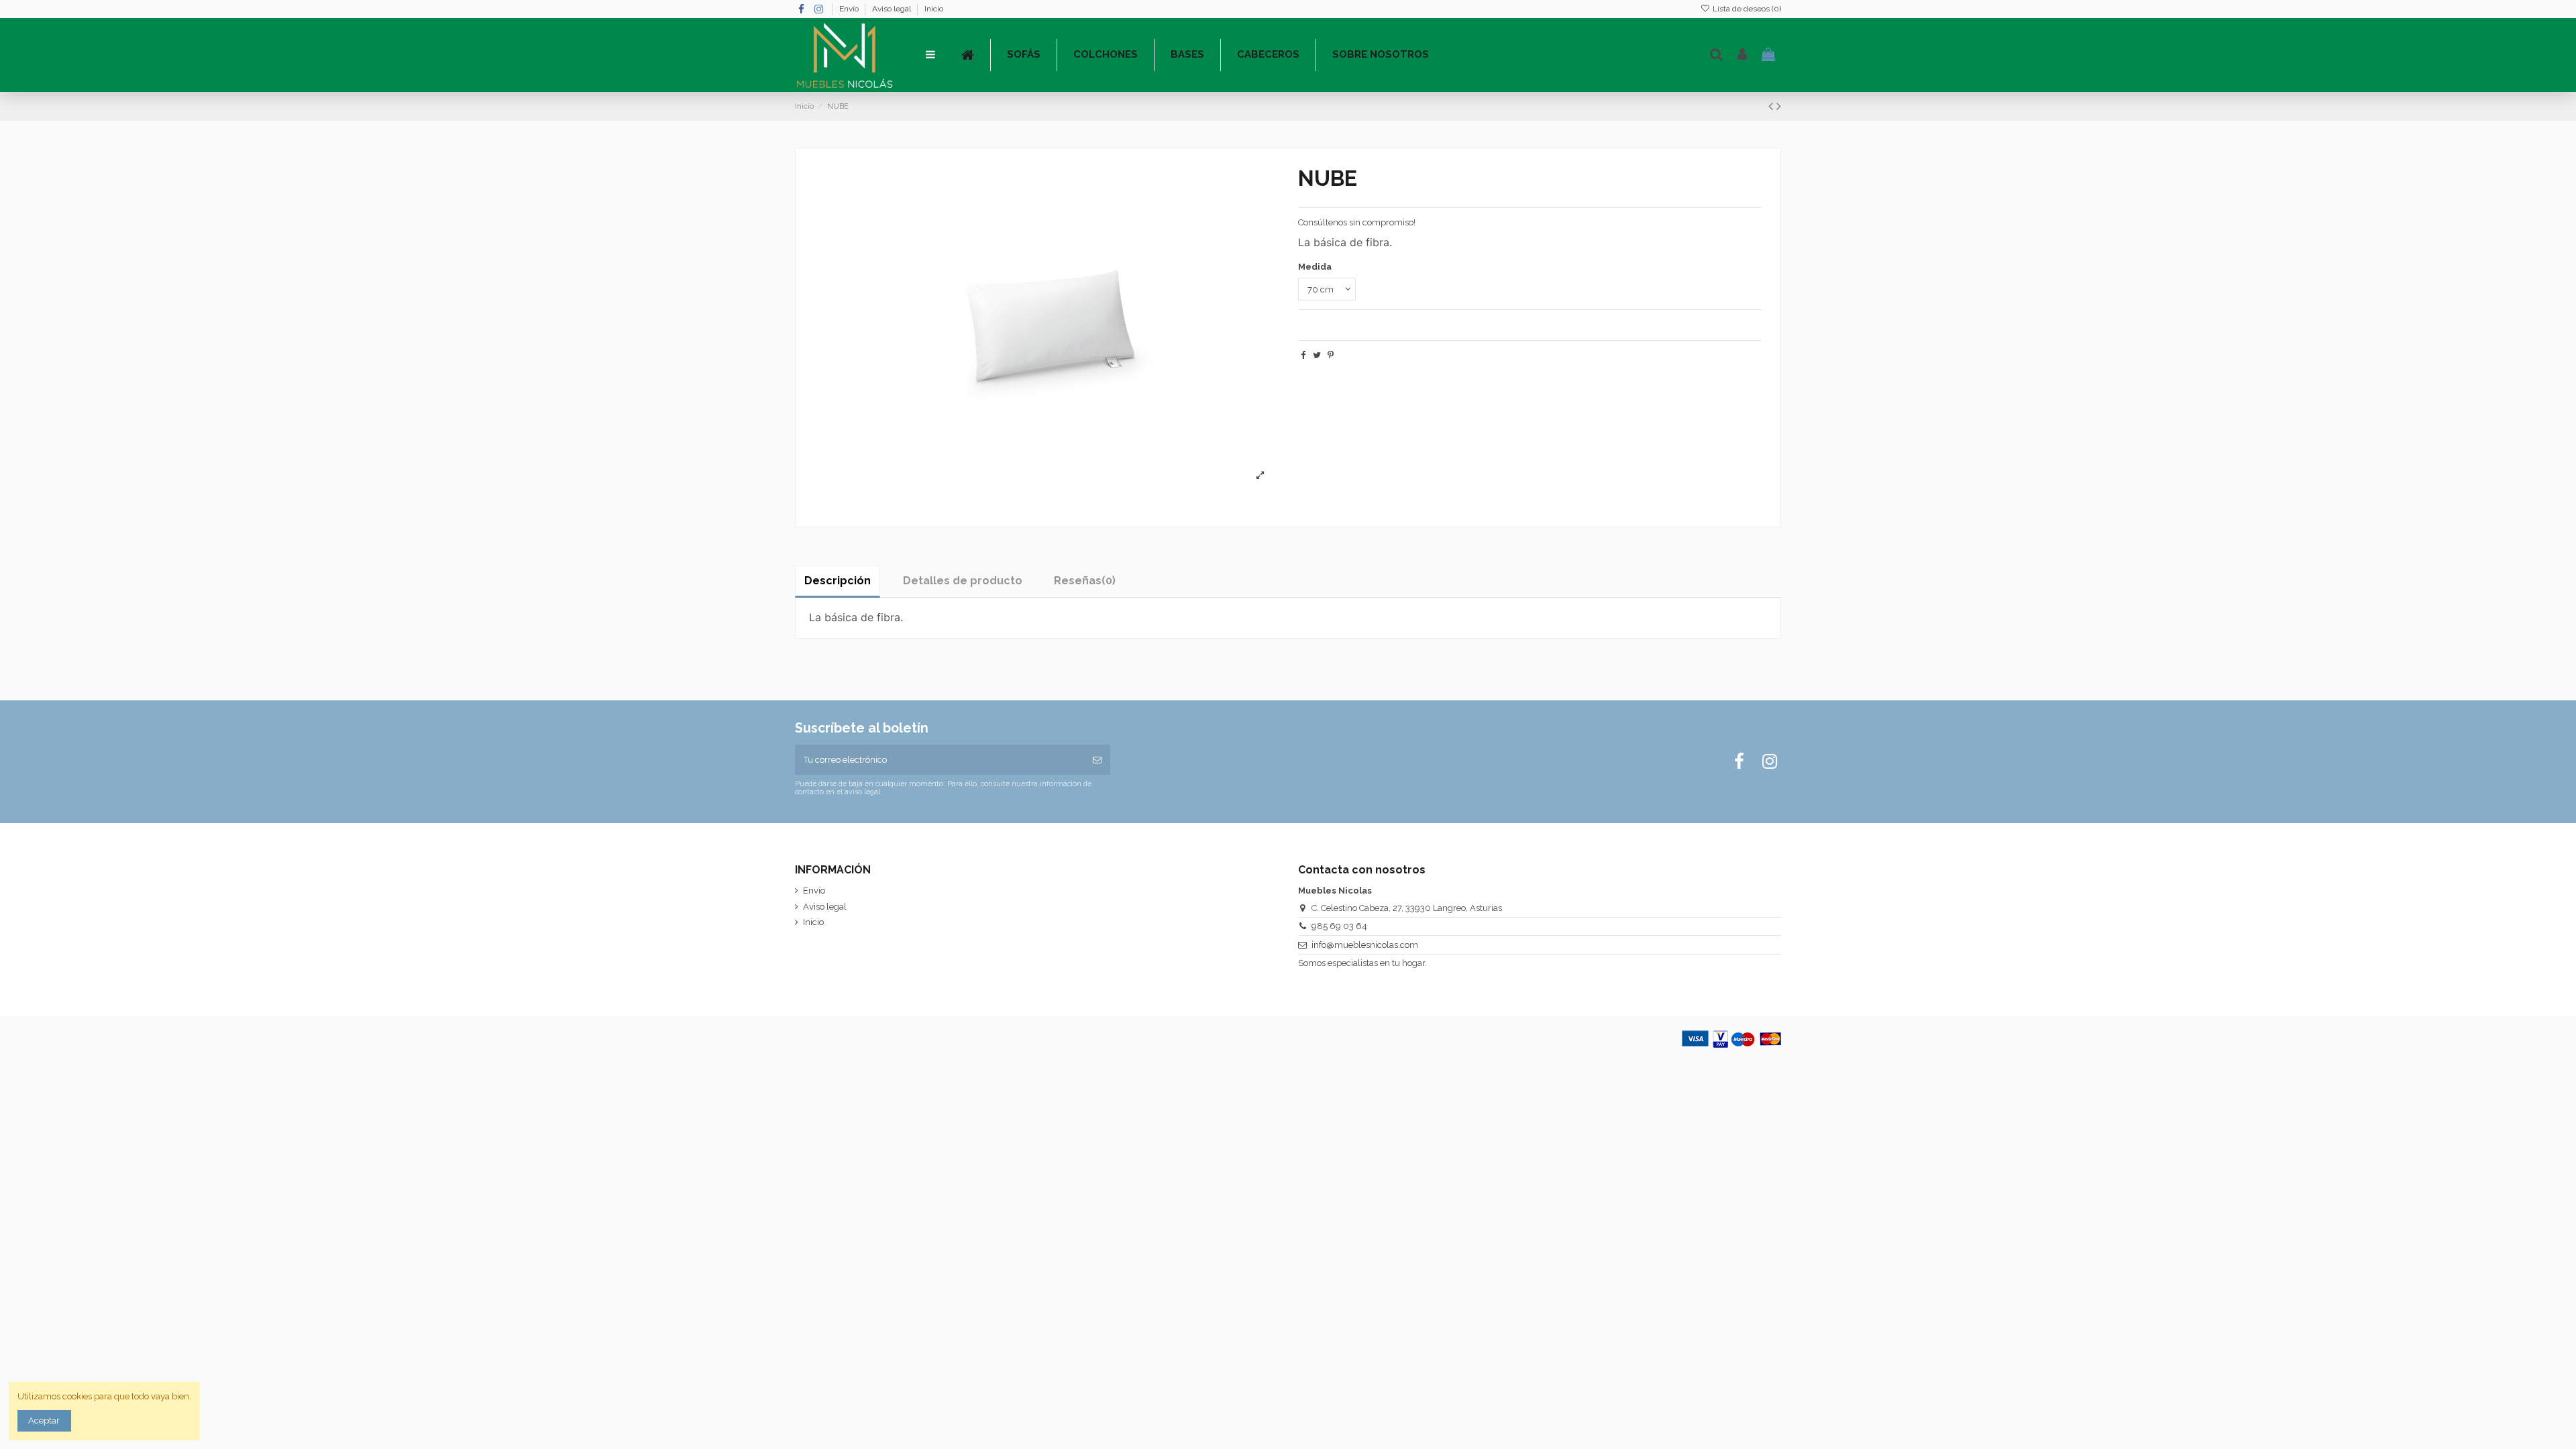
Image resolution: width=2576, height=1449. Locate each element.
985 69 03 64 (1339, 926)
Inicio (934, 9)
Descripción (838, 581)
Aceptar (44, 1420)
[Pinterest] (1331, 355)
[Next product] (1779, 106)
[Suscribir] (1097, 760)
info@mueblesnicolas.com (1365, 945)
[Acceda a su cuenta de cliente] (1742, 55)
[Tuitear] (1317, 355)
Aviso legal (893, 9)
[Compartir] (1303, 355)
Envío (850, 9)
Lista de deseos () (1746, 9)
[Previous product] (1772, 106)
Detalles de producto (963, 581)
